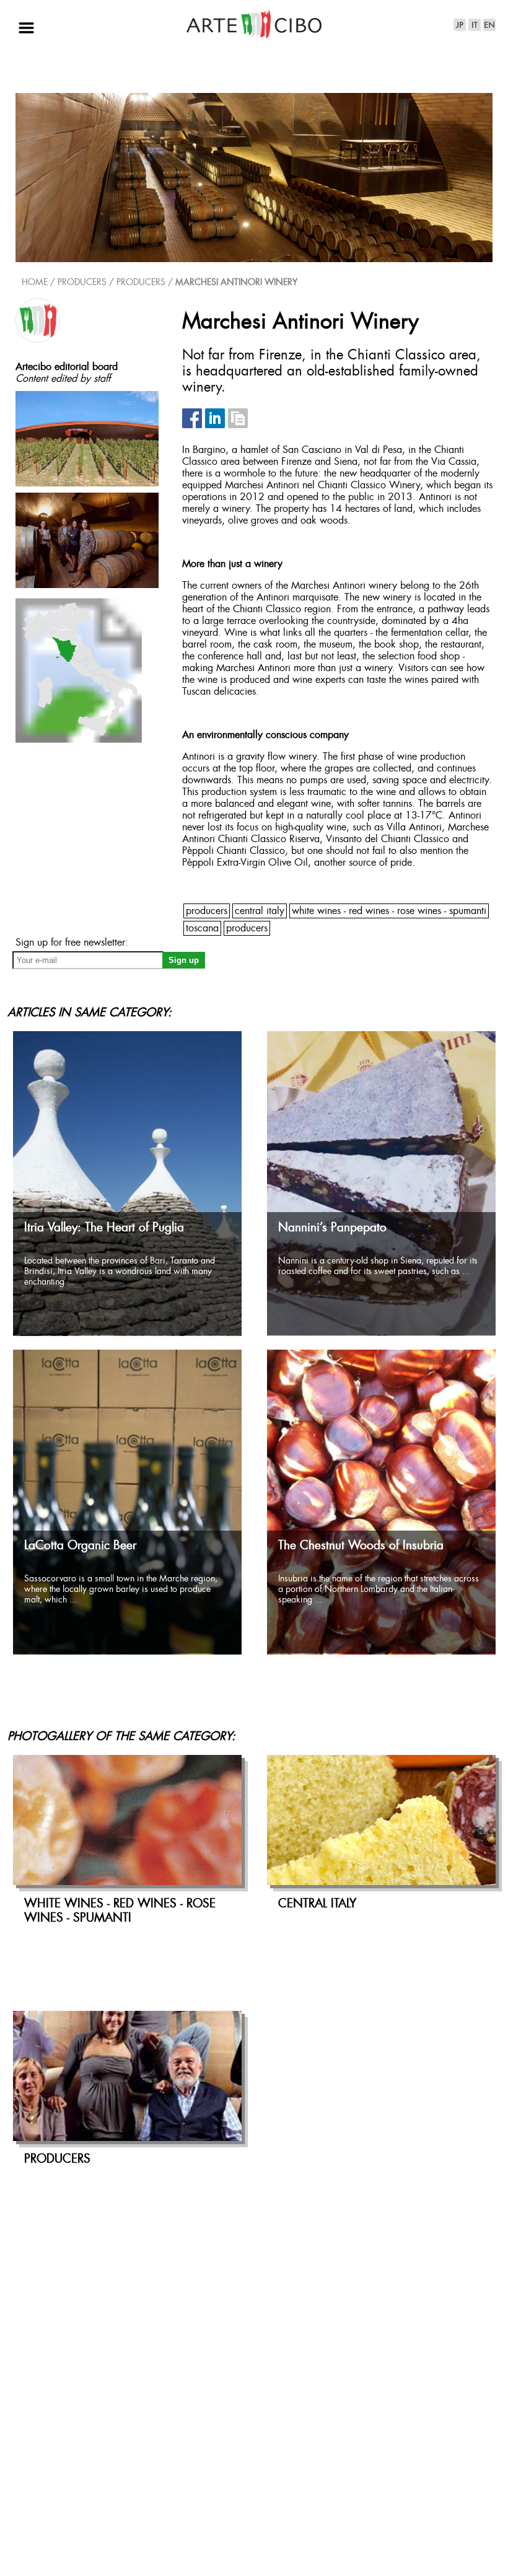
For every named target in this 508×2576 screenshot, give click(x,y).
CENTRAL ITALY (260, 911)
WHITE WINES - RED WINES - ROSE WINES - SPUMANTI (389, 911)
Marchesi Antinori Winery (236, 283)
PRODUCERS (141, 283)
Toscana (202, 929)
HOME (35, 283)
